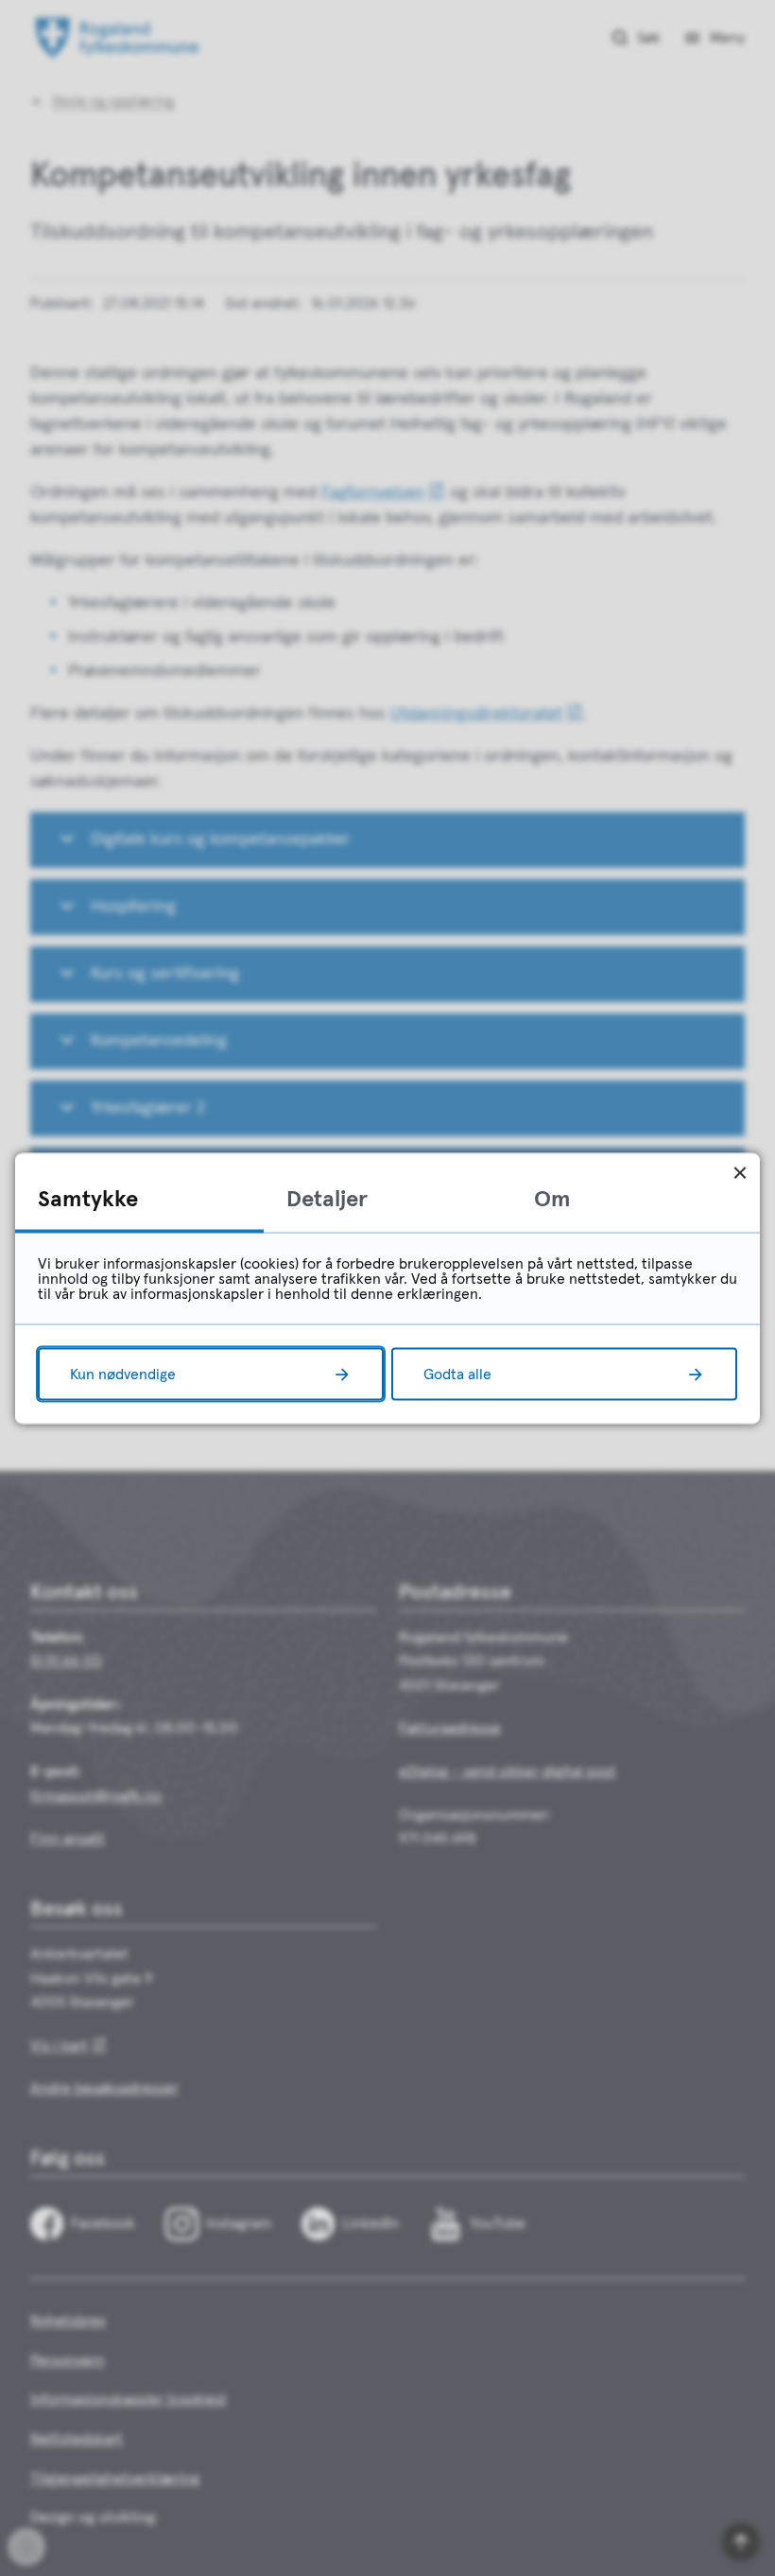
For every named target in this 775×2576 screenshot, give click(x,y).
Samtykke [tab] (88, 1199)
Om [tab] (552, 1199)
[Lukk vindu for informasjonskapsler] (740, 1173)
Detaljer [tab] (327, 1199)
